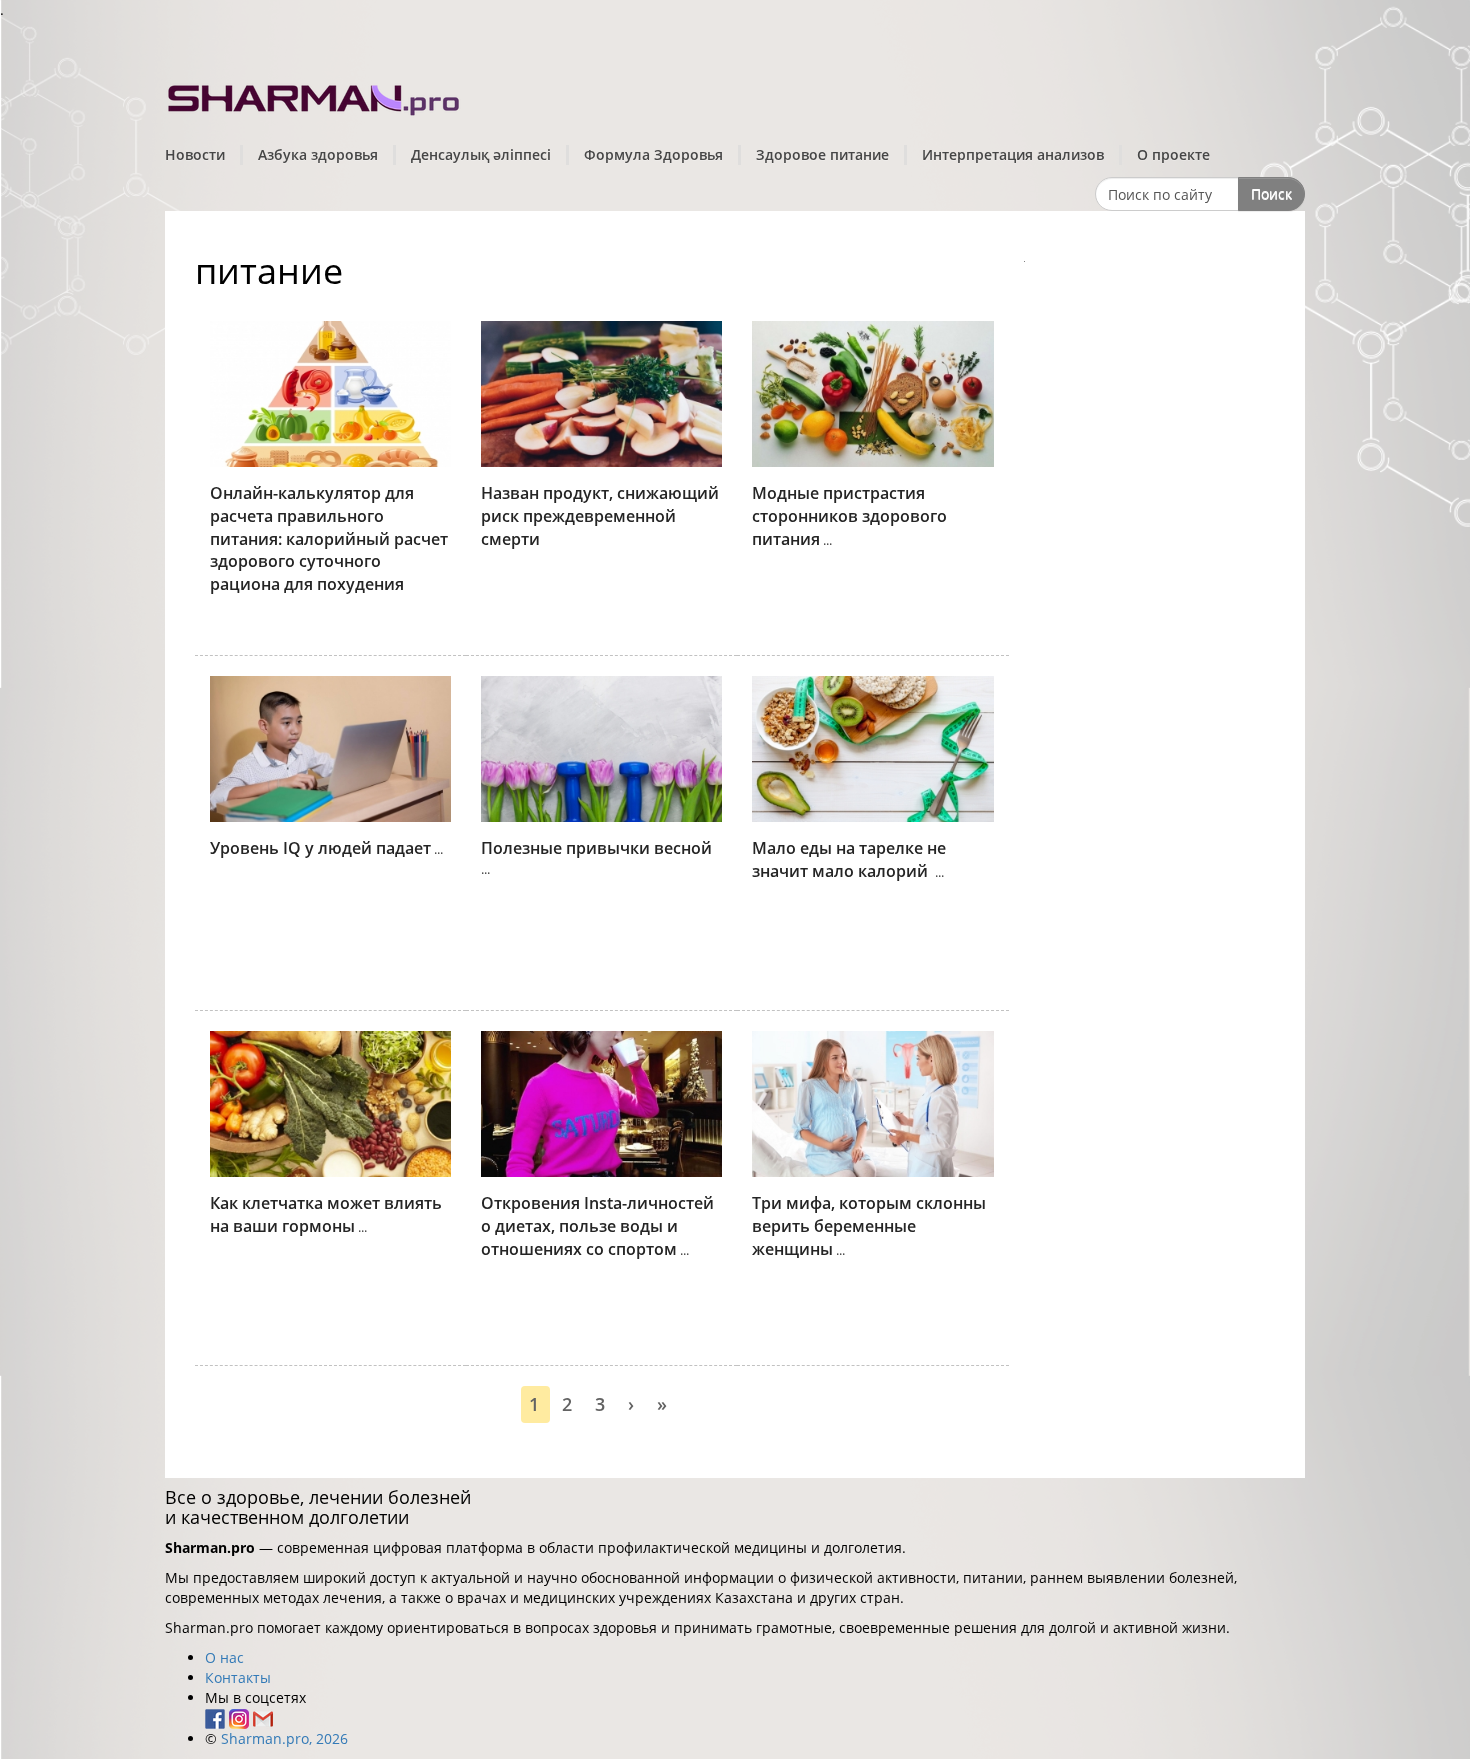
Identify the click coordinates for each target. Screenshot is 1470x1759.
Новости (195, 154)
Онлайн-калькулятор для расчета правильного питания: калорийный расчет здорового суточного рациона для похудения (329, 538)
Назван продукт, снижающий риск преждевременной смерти (600, 516)
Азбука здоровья (318, 154)
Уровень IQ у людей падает (320, 848)
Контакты (238, 1677)
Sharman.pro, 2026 (284, 1738)
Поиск (1271, 193)
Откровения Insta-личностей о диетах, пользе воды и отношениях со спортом (597, 1226)
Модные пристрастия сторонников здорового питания (849, 516)
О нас (224, 1657)
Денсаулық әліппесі (481, 154)
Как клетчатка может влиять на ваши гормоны (326, 1214)
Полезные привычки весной (596, 848)
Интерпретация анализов (1013, 154)
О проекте (1173, 154)
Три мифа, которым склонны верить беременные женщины (869, 1226)
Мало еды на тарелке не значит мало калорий (849, 859)
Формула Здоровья (653, 154)
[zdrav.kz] (315, 95)
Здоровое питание (822, 154)
